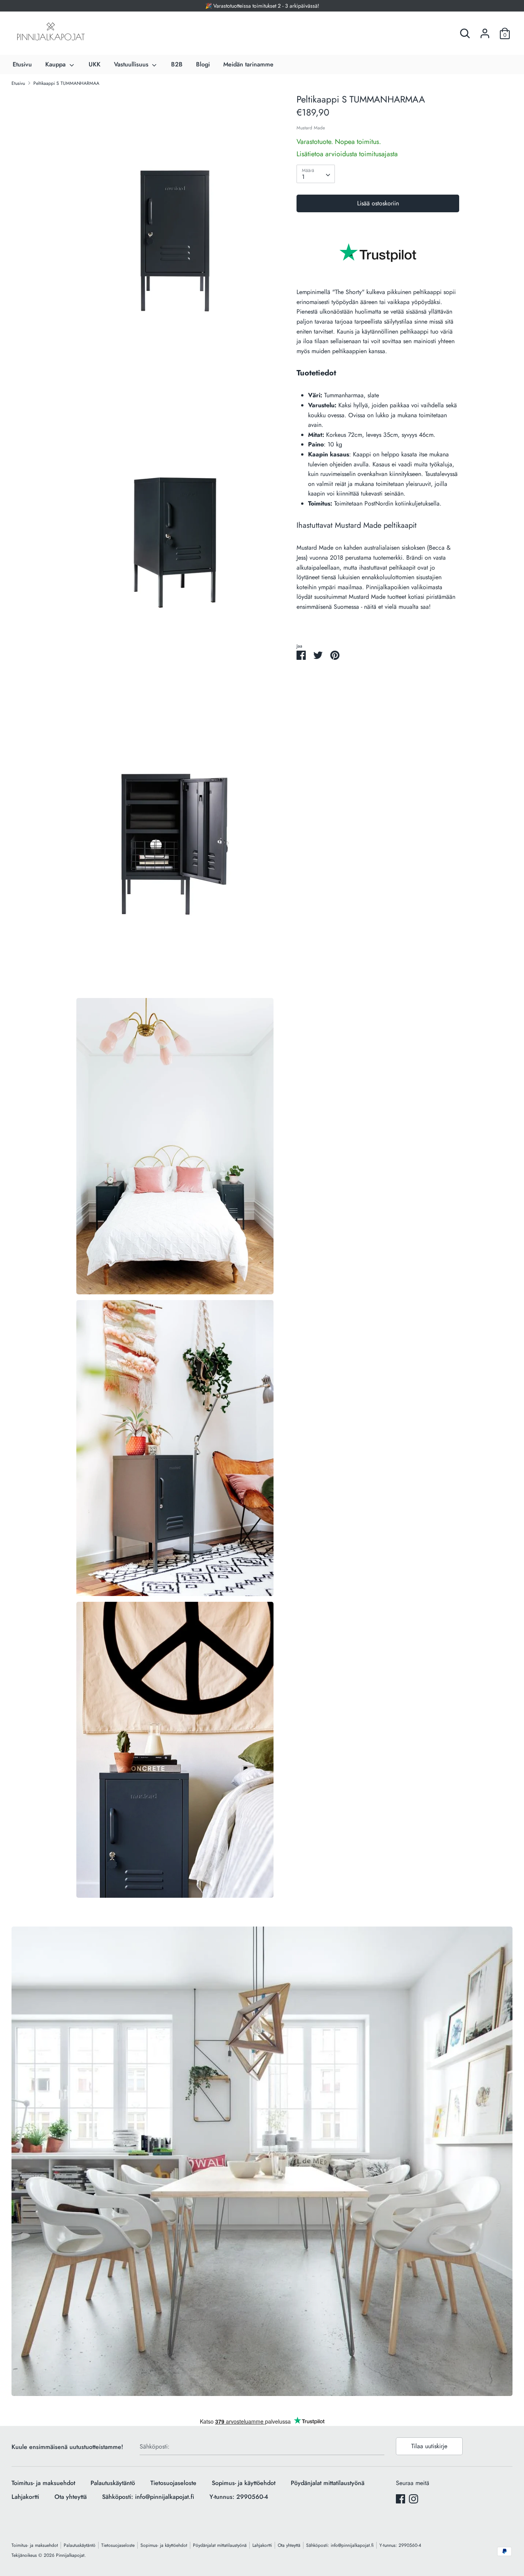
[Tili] (485, 31)
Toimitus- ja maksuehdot (43, 2483)
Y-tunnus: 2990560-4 (239, 2497)
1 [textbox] (303, 177)
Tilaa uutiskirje (429, 2446)
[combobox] (316, 174)
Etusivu (22, 64)
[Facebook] (400, 2499)
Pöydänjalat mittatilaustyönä (328, 2483)
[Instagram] (414, 2499)
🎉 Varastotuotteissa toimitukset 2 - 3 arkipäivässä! (262, 6)
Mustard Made (311, 128)
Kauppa (56, 64)
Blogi (203, 64)
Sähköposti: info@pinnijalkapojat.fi (148, 2497)
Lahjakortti (25, 2497)
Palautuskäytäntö (113, 2483)
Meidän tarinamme (248, 64)
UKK (95, 64)
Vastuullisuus (132, 64)
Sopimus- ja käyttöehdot (244, 2483)
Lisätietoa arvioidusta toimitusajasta (347, 154)
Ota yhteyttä (71, 2497)
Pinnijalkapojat (70, 2555)
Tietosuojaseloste (173, 2483)
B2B (177, 64)
